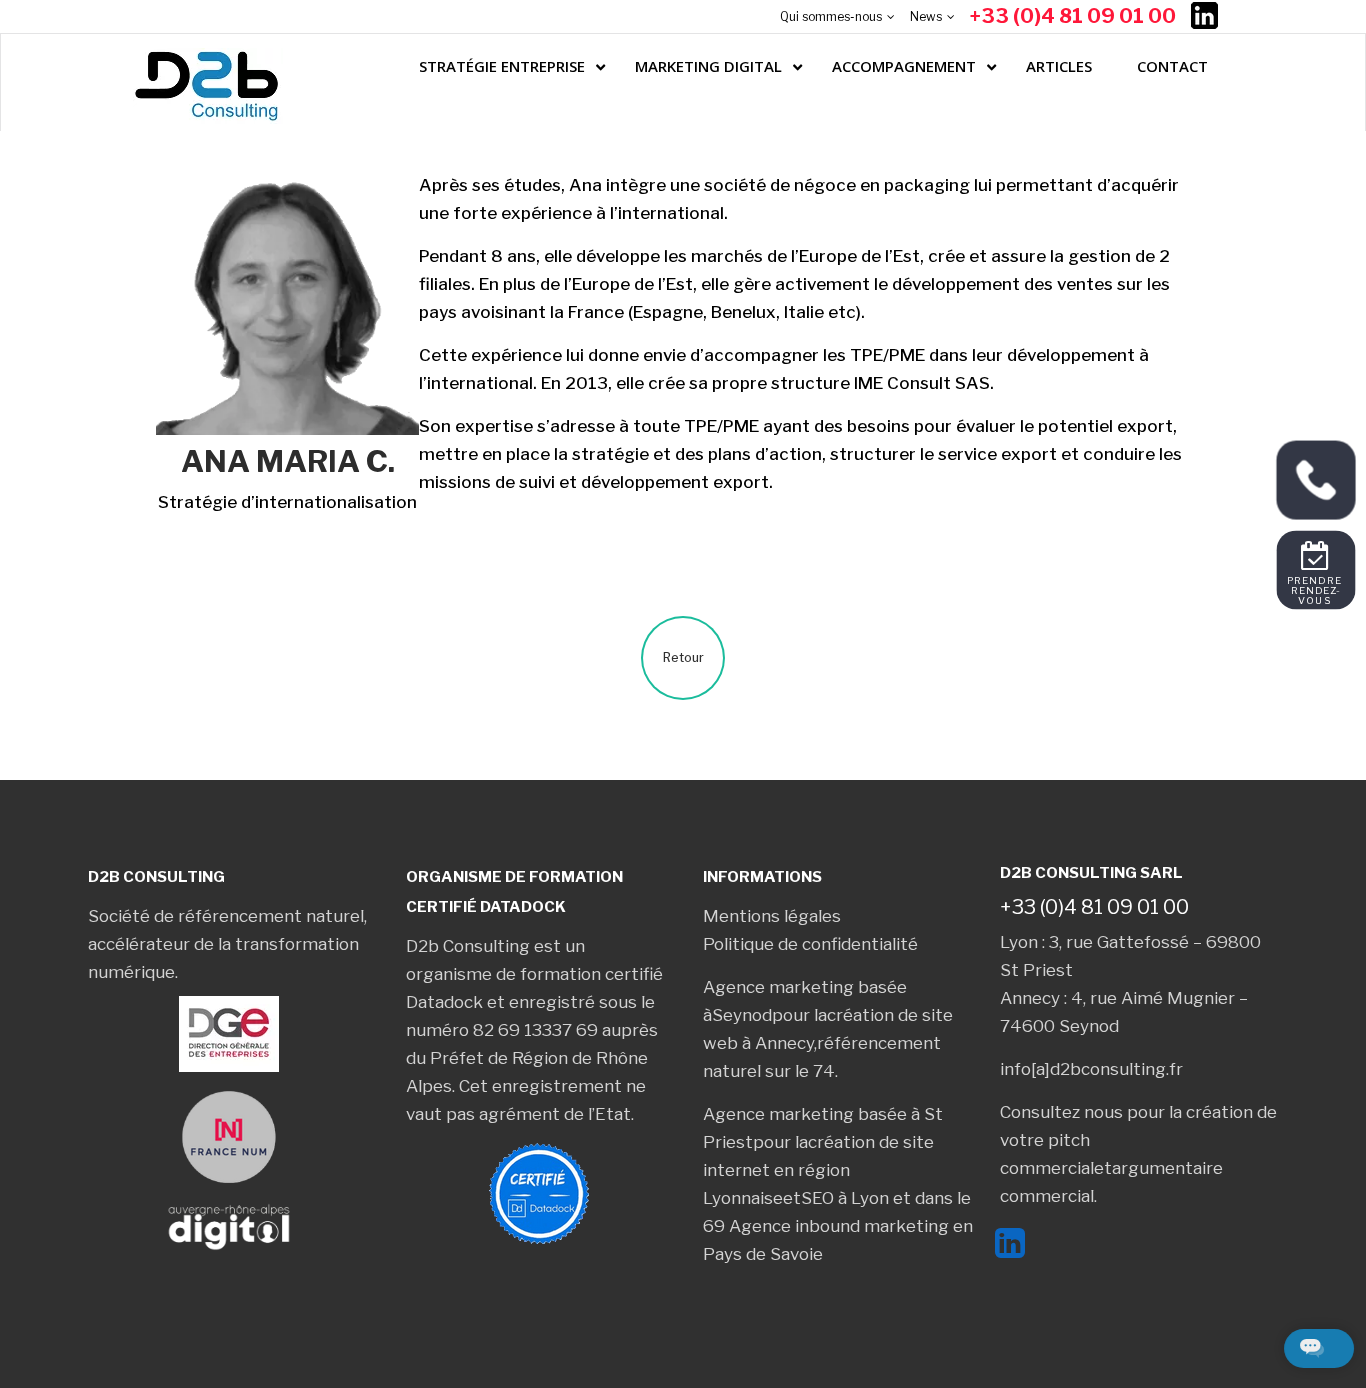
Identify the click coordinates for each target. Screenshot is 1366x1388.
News (926, 16)
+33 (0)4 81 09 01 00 (1073, 16)
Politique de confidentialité (810, 944)
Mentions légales (772, 916)
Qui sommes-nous (831, 16)
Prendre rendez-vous (1316, 590)
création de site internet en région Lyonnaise (818, 1170)
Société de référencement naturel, (227, 916)
